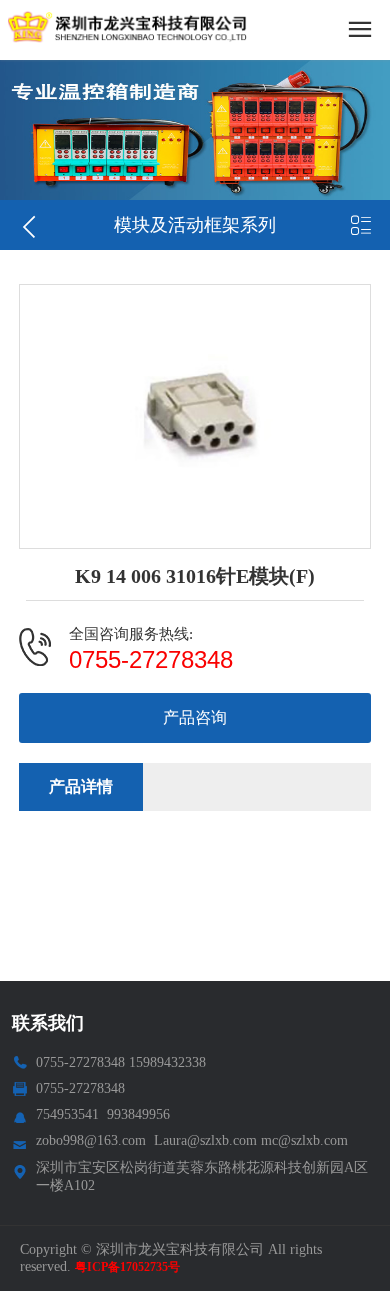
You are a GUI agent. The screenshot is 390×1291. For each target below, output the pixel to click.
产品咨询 (195, 717)
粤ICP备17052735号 (127, 1267)
